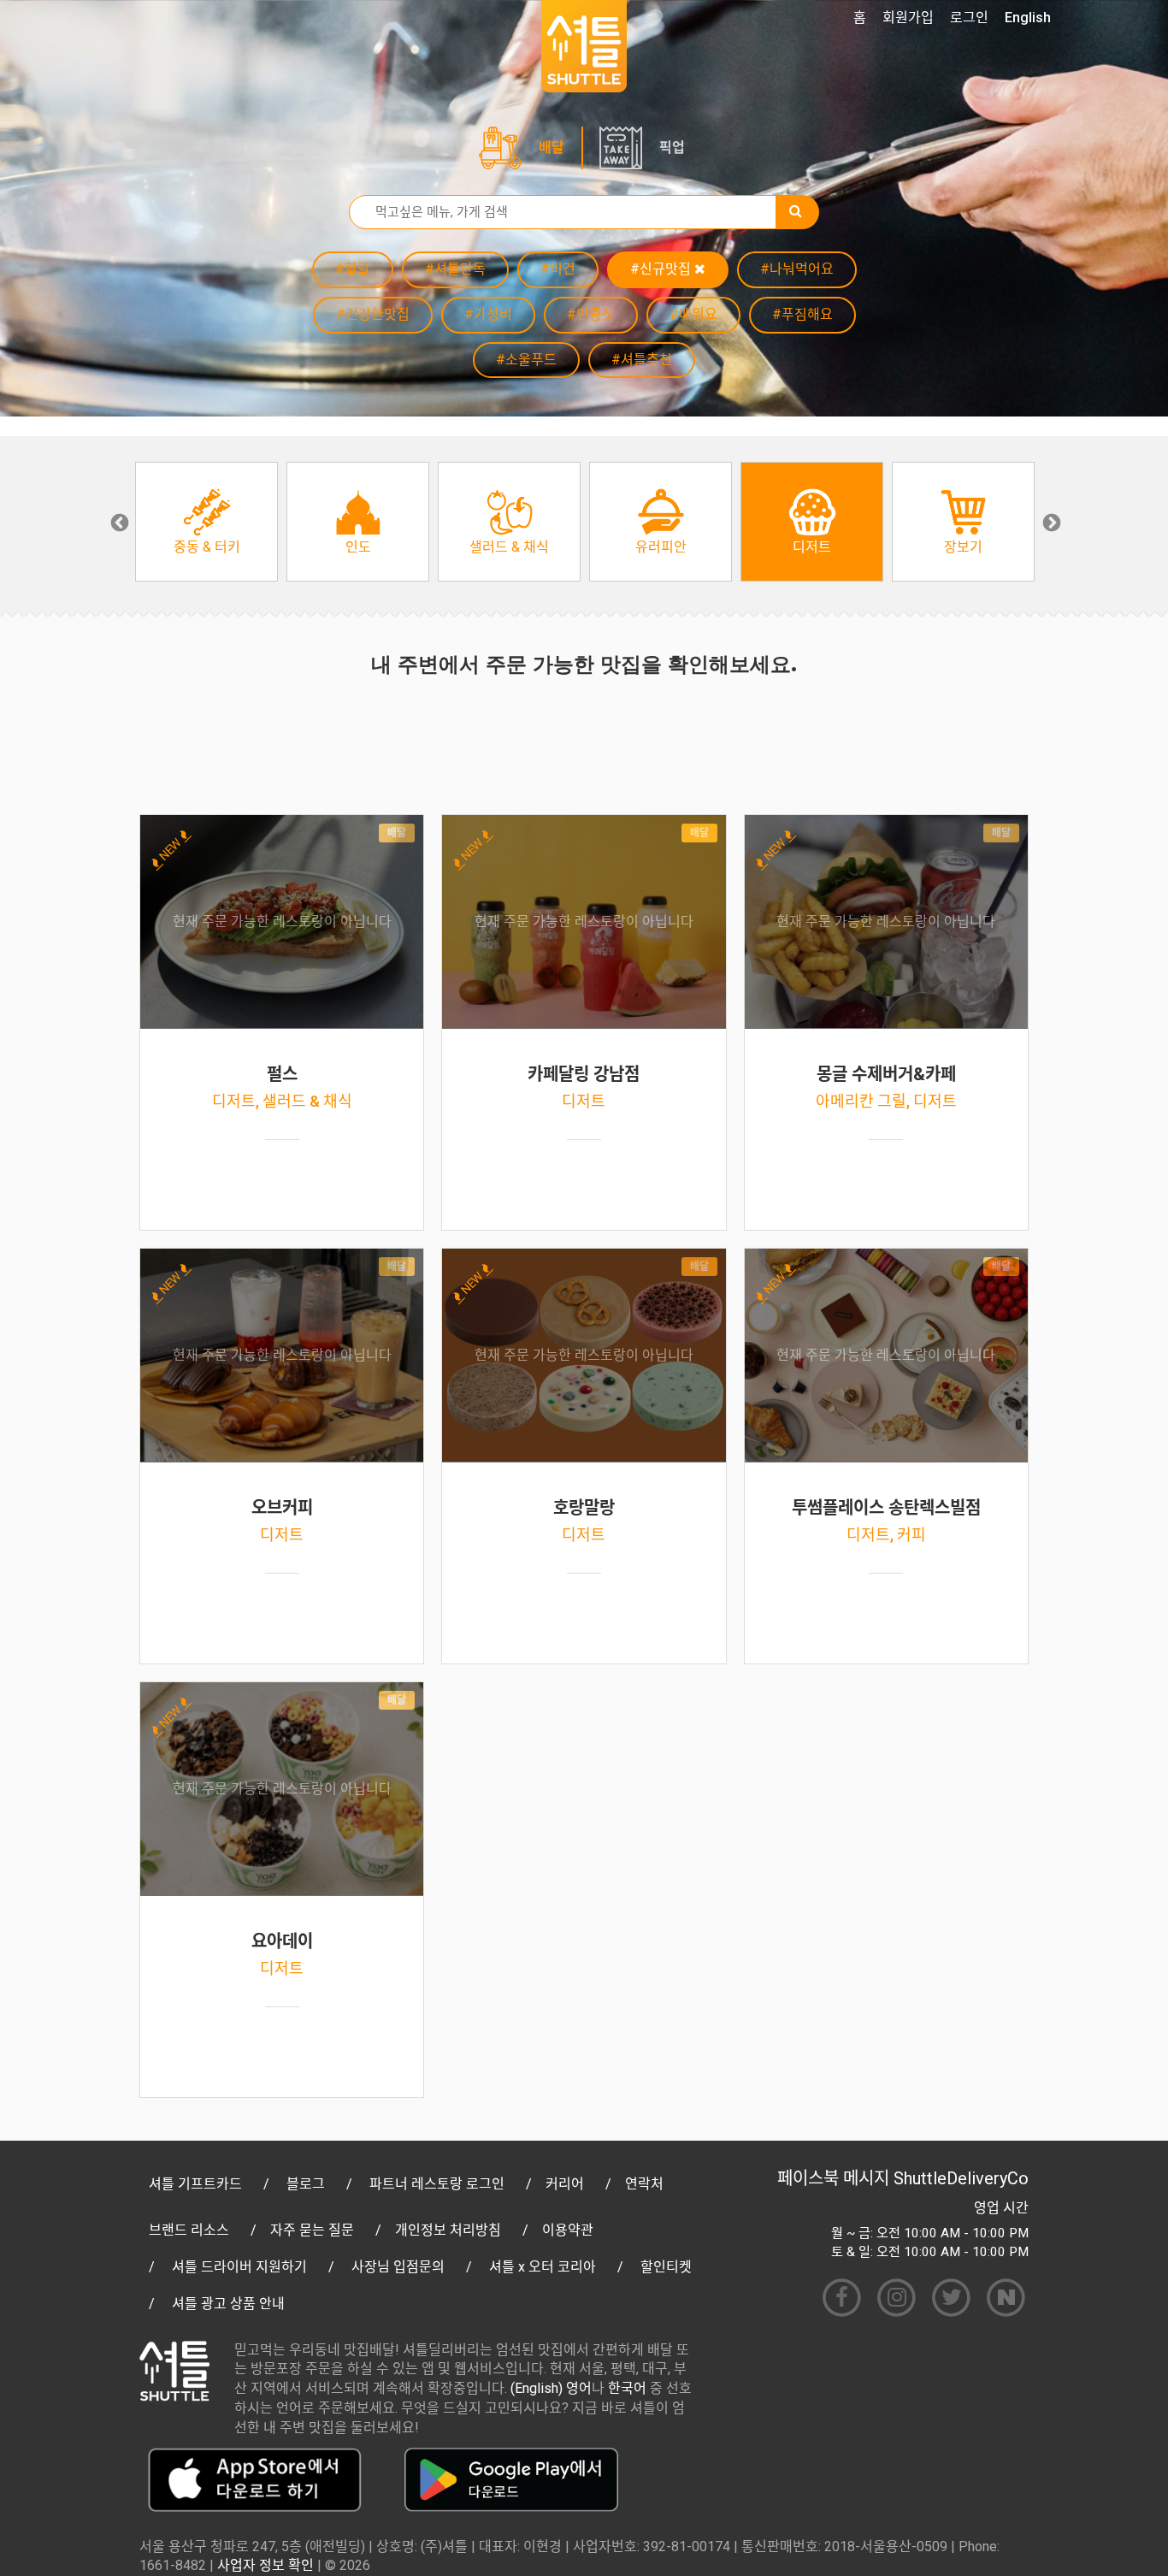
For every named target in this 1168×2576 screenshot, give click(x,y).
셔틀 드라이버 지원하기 (239, 2267)
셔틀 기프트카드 (195, 2184)
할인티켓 (666, 2267)
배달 (552, 148)
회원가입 (908, 18)
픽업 (672, 148)
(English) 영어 (551, 2388)
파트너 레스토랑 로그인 (437, 2184)
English (1028, 18)
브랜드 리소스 (189, 2230)
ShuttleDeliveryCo (961, 2178)
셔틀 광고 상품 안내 (228, 2304)
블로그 (306, 2184)
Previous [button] (118, 522)
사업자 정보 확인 (265, 2565)
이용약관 (568, 2230)
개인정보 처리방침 (448, 2230)
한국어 (627, 2388)
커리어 (565, 2184)
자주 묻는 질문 (312, 2230)
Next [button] (1050, 522)
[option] (206, 522)
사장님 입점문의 (398, 2267)
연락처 (644, 2184)
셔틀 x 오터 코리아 (543, 2267)
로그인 (969, 18)
